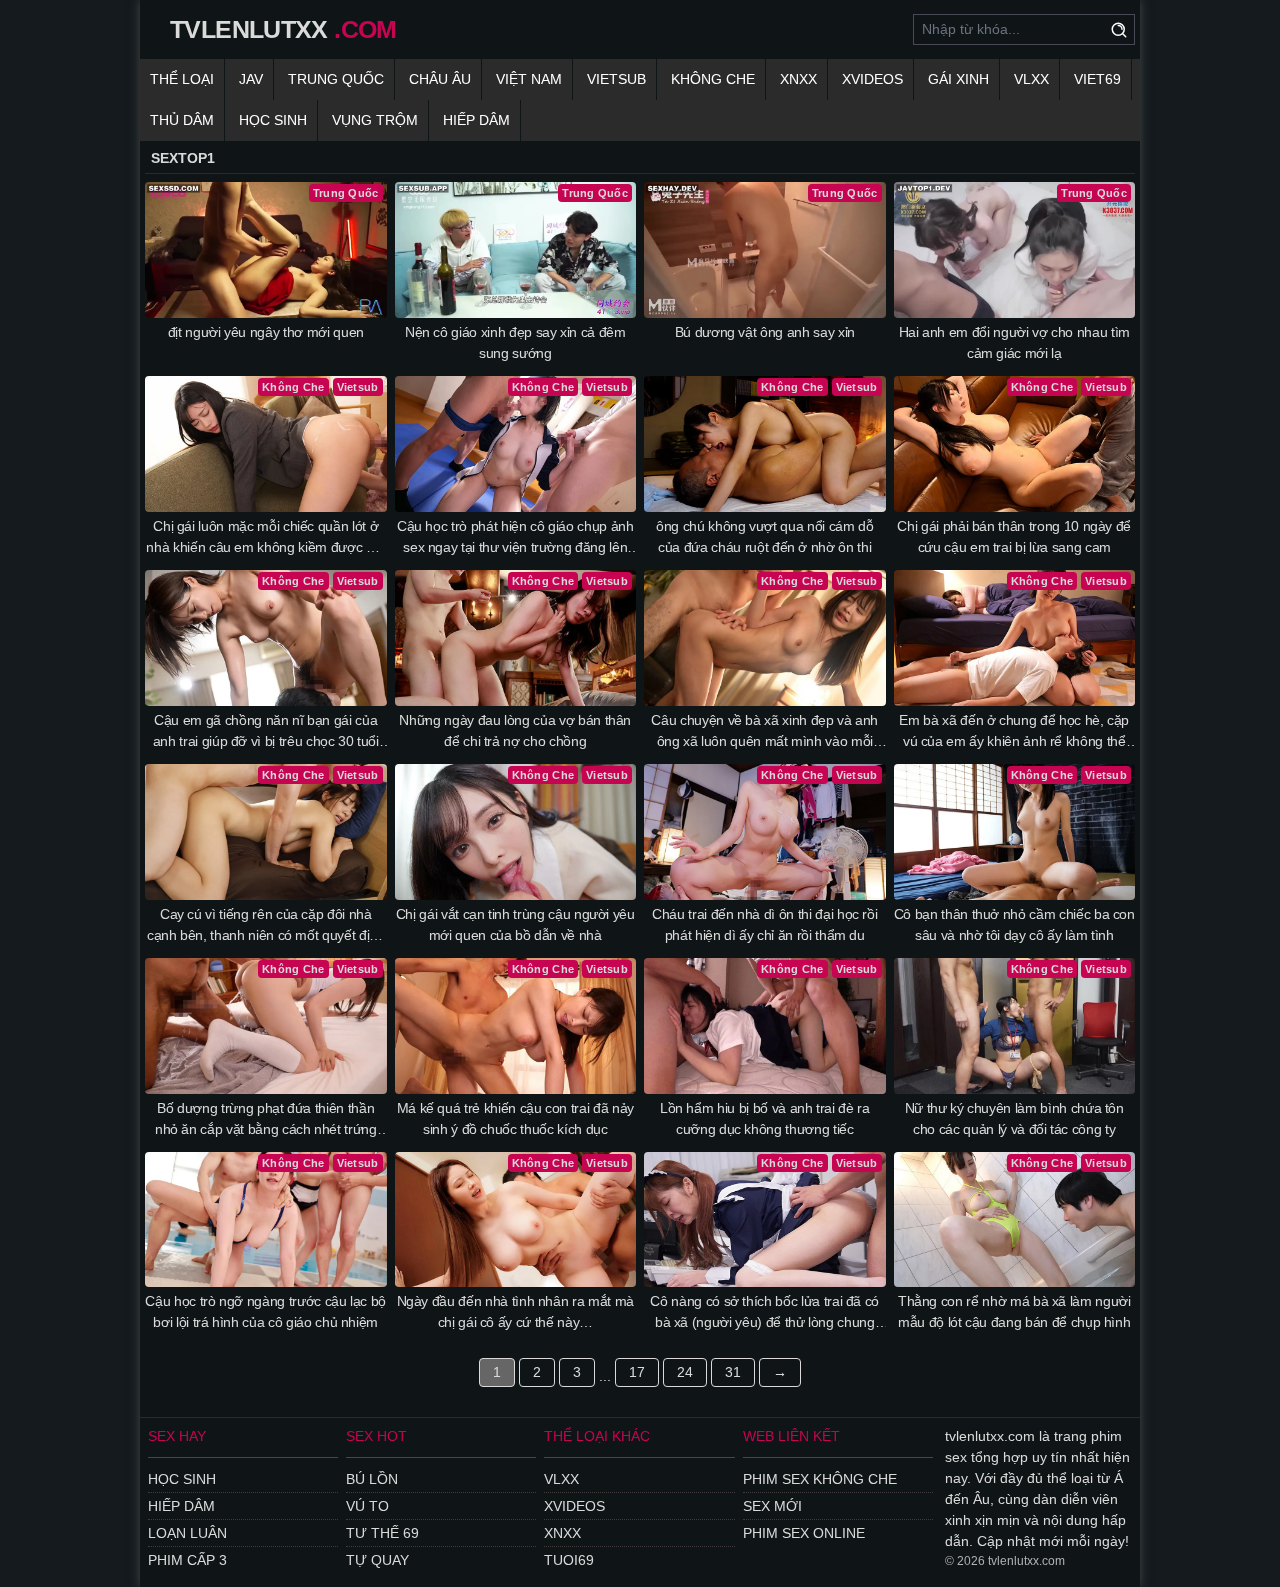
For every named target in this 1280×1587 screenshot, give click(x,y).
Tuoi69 (569, 1560)
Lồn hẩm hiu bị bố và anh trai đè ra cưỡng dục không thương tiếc (765, 1118)
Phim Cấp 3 (187, 1560)
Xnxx (798, 79)
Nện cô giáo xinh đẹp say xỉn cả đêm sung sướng (515, 342)
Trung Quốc (336, 79)
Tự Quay (377, 1560)
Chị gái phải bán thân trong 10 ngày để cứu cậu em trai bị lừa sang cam (1014, 536)
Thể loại (182, 79)
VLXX (1031, 79)
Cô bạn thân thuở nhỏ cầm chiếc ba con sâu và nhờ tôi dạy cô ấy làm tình (1014, 924)
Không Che (713, 79)
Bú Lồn (372, 1479)
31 (733, 1372)
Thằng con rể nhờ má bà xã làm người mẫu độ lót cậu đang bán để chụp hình (1014, 1311)
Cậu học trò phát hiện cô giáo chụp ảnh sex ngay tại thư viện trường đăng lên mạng (515, 538)
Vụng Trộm (375, 120)
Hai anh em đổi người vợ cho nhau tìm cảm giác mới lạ (1014, 342)
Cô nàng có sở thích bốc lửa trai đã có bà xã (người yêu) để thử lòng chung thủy (764, 1313)
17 (637, 1372)
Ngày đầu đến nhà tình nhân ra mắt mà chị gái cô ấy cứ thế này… (515, 1311)
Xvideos (872, 79)
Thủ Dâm (182, 120)
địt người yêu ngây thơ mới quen (266, 332)
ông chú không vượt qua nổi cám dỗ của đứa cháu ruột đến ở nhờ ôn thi (764, 536)
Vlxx (561, 1479)
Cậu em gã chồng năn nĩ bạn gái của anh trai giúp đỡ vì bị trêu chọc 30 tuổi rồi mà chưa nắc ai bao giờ (266, 732)
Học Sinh (273, 120)
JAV (251, 79)
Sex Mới (772, 1506)
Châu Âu (440, 79)
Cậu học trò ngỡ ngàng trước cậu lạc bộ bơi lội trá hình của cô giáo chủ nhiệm (265, 1311)
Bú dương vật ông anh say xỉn (765, 332)
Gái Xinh (958, 79)
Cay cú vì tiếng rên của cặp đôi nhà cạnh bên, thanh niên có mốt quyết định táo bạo (266, 926)
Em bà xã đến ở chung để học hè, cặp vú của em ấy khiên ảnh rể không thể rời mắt (1014, 732)
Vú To (367, 1506)
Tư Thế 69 (382, 1533)
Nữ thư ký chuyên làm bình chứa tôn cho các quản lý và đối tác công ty (1014, 1118)
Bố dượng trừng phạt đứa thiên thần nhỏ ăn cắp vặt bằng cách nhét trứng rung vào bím (266, 1120)
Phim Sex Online (804, 1533)
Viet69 (1097, 79)
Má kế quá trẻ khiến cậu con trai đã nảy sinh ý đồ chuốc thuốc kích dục (515, 1118)
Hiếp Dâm (476, 120)
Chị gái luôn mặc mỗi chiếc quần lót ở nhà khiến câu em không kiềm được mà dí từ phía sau (265, 538)
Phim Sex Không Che (820, 1479)
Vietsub (616, 79)
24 (685, 1372)
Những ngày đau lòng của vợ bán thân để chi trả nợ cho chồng (515, 730)
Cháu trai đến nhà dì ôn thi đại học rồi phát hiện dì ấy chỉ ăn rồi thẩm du (764, 924)
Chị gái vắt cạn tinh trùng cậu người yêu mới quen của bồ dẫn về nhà (515, 924)
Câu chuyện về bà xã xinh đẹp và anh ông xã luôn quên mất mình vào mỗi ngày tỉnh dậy (764, 732)
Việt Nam (529, 79)
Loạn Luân (187, 1533)
